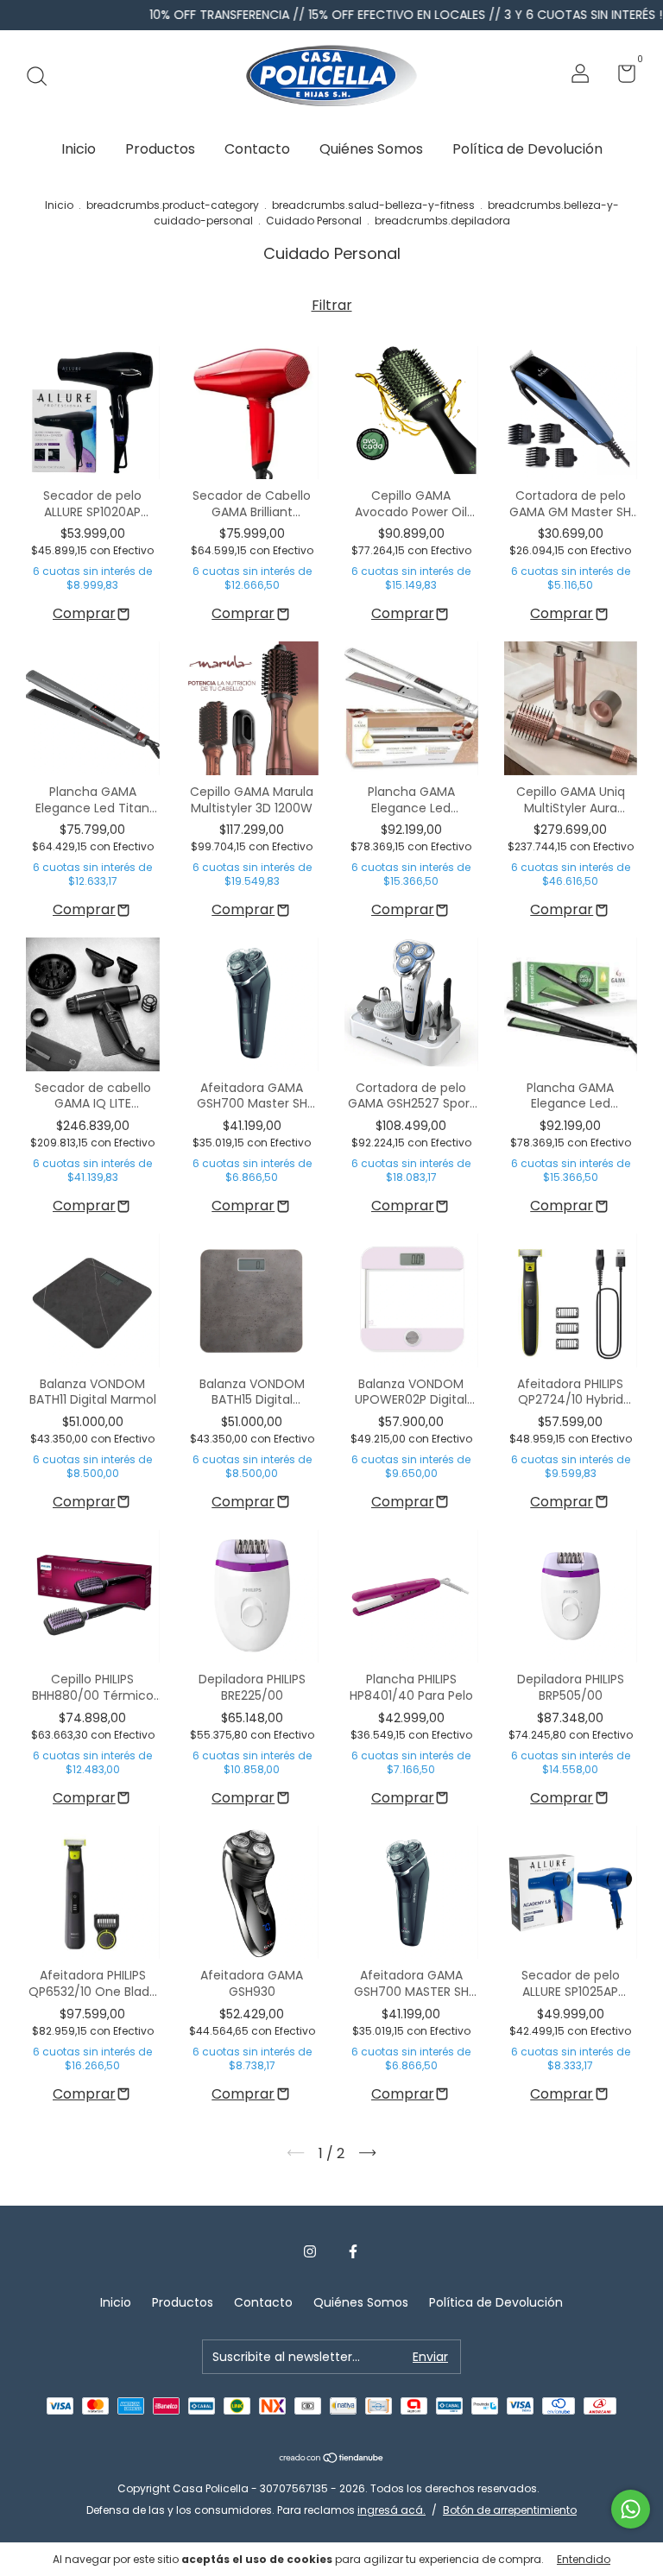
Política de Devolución (527, 149)
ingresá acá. (391, 2510)
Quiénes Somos (371, 149)
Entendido (584, 2559)
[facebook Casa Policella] (353, 2252)
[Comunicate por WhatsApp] (631, 2509)
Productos (160, 149)
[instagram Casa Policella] (310, 2252)
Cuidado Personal (314, 221)
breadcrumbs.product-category (173, 205)
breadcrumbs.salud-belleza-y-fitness (373, 205)
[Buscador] (43, 76)
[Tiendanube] (332, 2459)
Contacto (257, 149)
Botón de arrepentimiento (510, 2510)
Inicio (79, 149)
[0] (620, 77)
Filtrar (332, 305)
